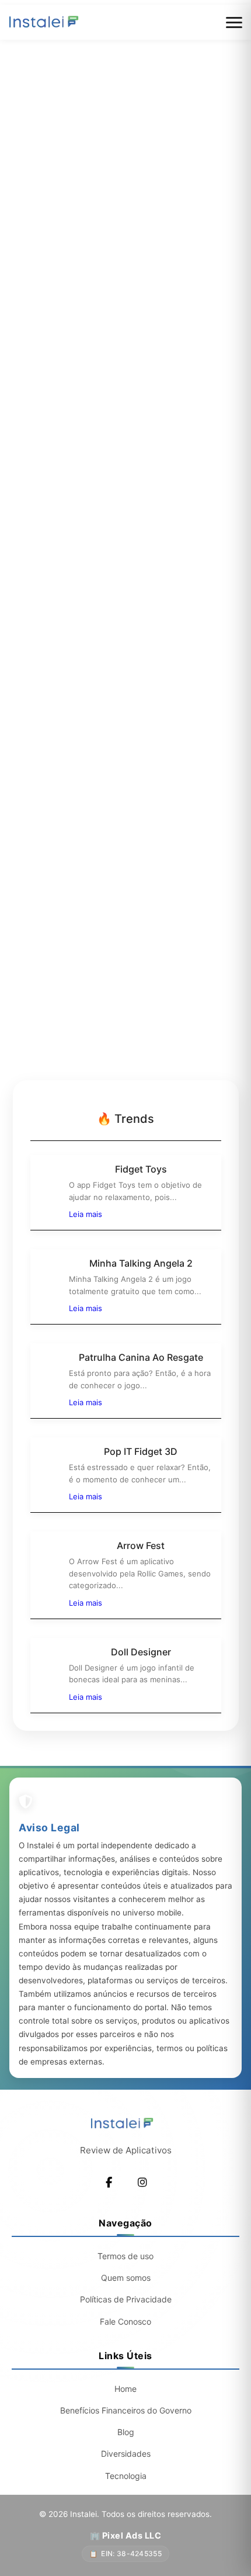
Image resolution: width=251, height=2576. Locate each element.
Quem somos (126, 2278)
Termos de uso (125, 2256)
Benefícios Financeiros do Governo (126, 2410)
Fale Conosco (125, 2321)
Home (125, 2389)
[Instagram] (142, 2183)
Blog (126, 2432)
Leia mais (86, 1214)
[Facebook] (109, 2183)
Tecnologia (126, 2476)
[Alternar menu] (234, 23)
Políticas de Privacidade (126, 2299)
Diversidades (126, 2454)
